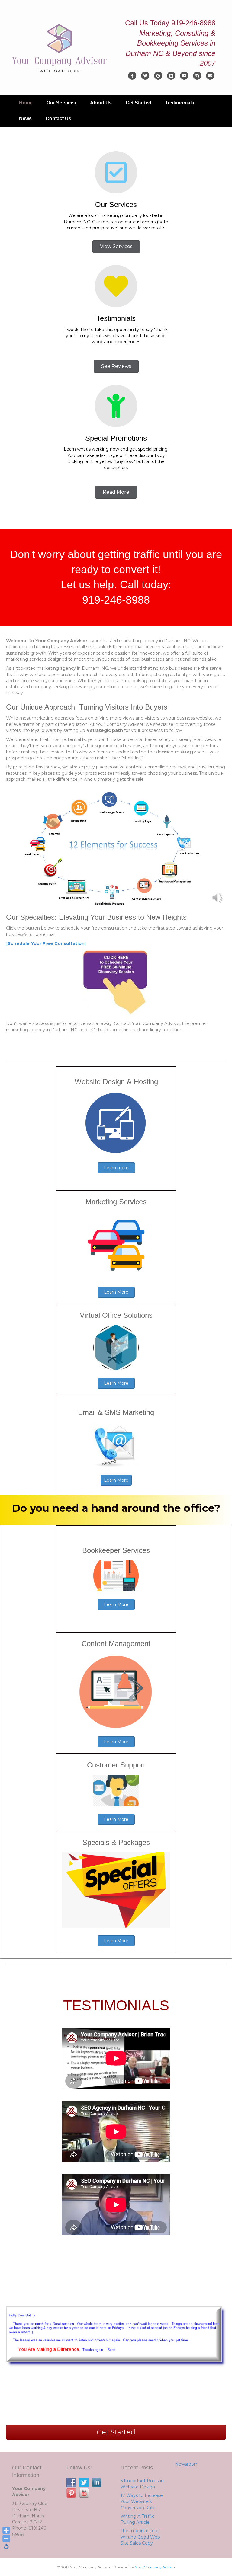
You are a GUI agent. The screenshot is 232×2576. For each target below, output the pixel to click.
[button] (116, 247)
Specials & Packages (116, 1842)
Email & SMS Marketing (116, 1412)
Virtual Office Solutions (116, 1315)
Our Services (61, 103)
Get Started (139, 103)
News (25, 118)
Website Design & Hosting (116, 1082)
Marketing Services (116, 1202)
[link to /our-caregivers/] (116, 413)
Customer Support (116, 1765)
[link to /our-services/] (116, 180)
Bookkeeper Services (116, 1550)
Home (26, 103)
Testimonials (180, 103)
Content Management (116, 1644)
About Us (101, 103)
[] (46, 943)
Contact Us (58, 118)
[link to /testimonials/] (116, 294)
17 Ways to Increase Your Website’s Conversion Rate (142, 2502)
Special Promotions (116, 438)
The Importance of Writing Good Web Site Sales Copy (140, 2537)
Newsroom (187, 2464)
